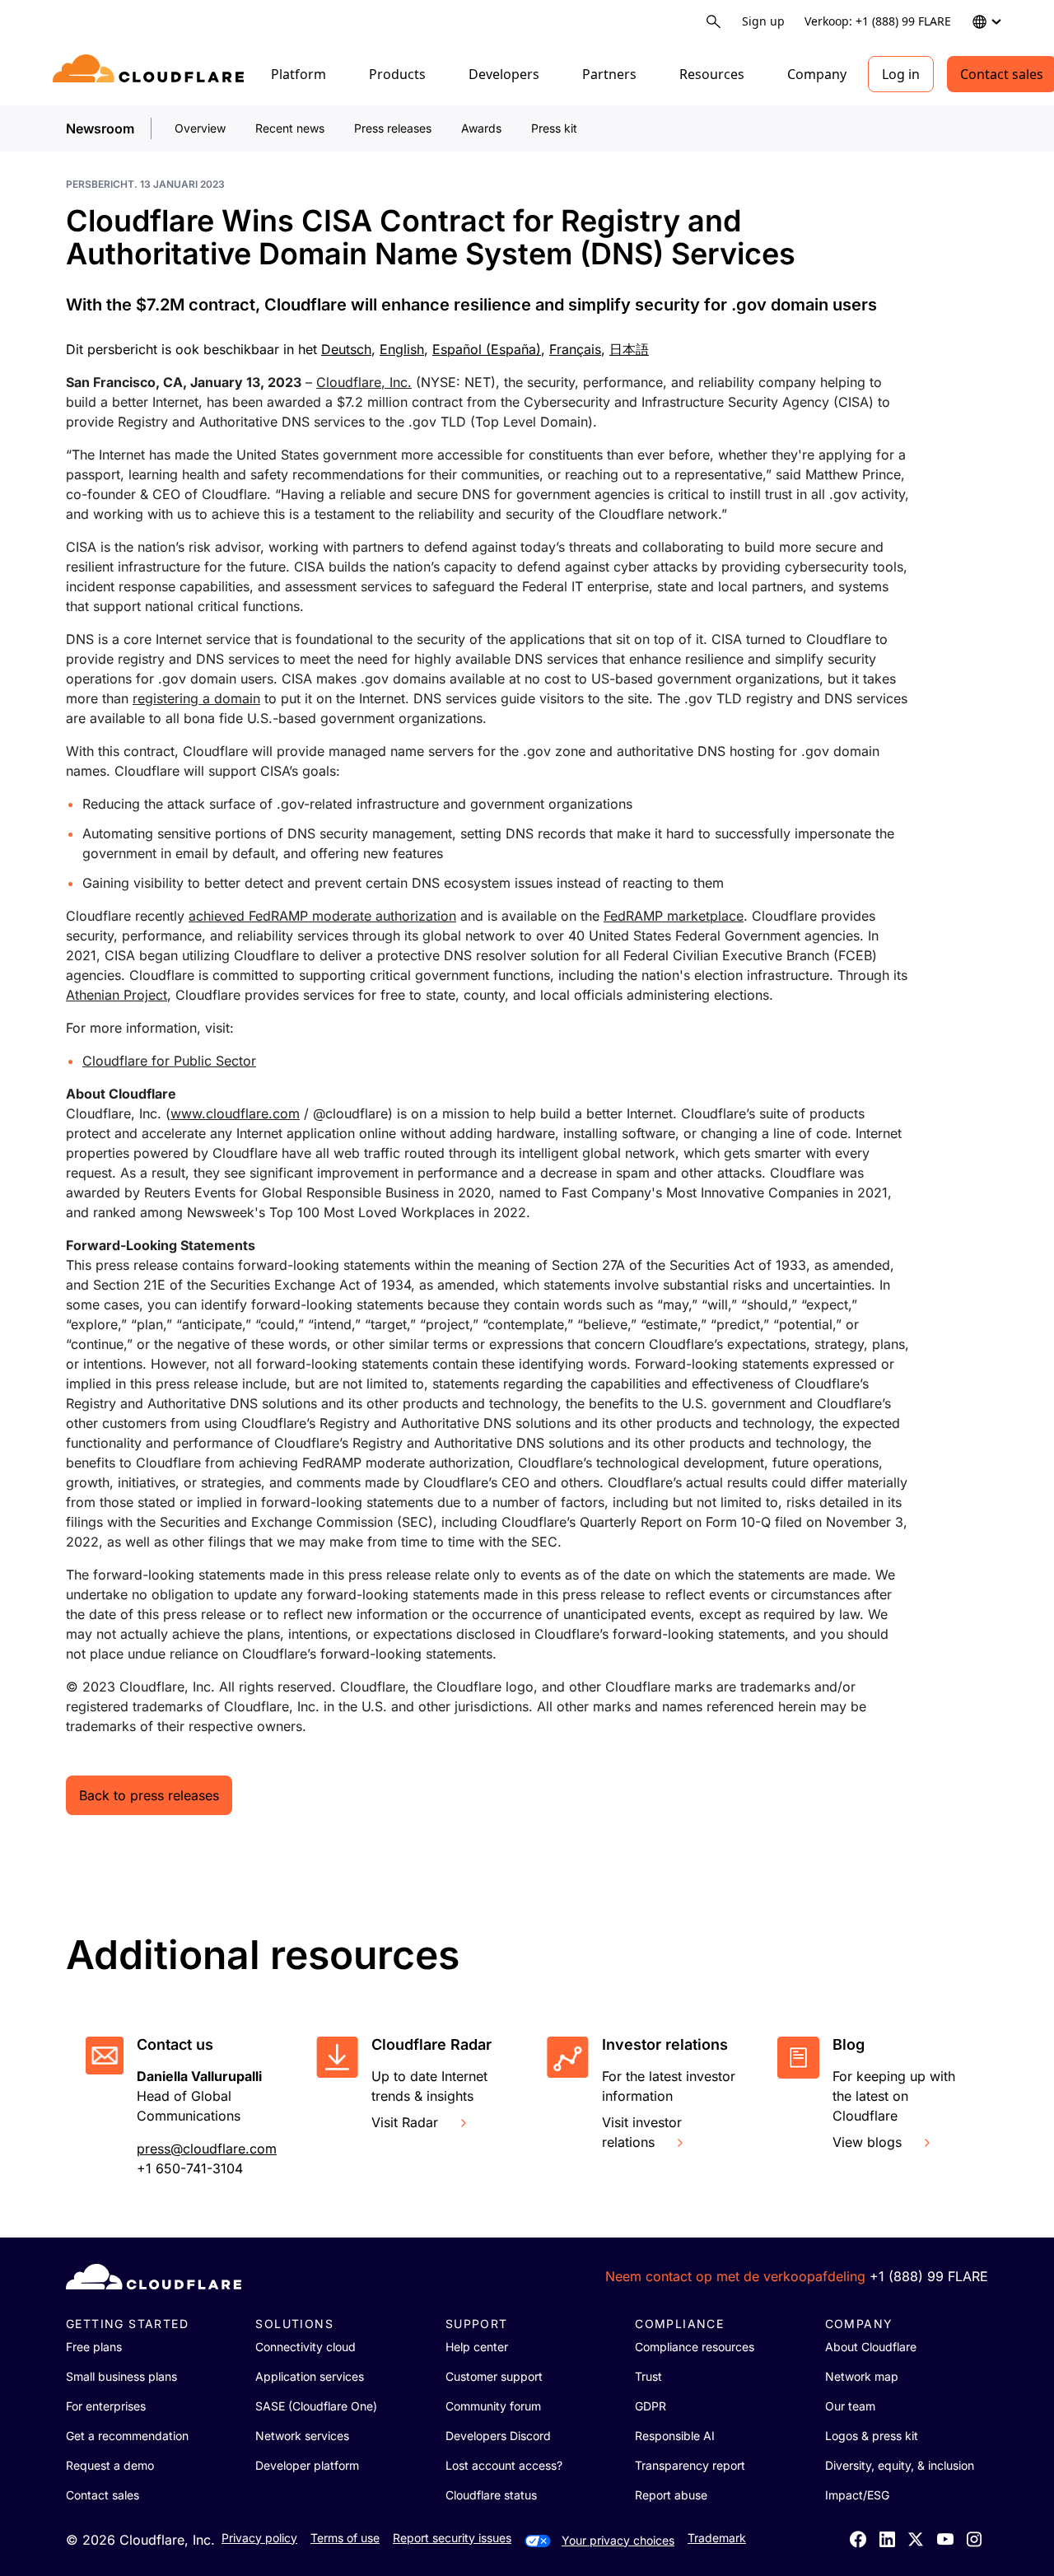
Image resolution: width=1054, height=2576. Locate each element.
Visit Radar (405, 2122)
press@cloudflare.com (207, 2149)
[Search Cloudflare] (714, 22)
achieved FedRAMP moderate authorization (322, 916)
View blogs (867, 2142)
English (402, 349)
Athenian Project (117, 995)
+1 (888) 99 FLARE (929, 2276)
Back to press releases (149, 1795)
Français (575, 349)
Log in (901, 74)
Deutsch (346, 349)
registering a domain (196, 698)
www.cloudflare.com (235, 1113)
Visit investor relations (642, 2132)
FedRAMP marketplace (674, 916)
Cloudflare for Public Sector (169, 1061)
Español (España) (487, 349)
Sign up (763, 21)
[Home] (151, 74)
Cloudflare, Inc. (364, 382)
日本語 (629, 349)
